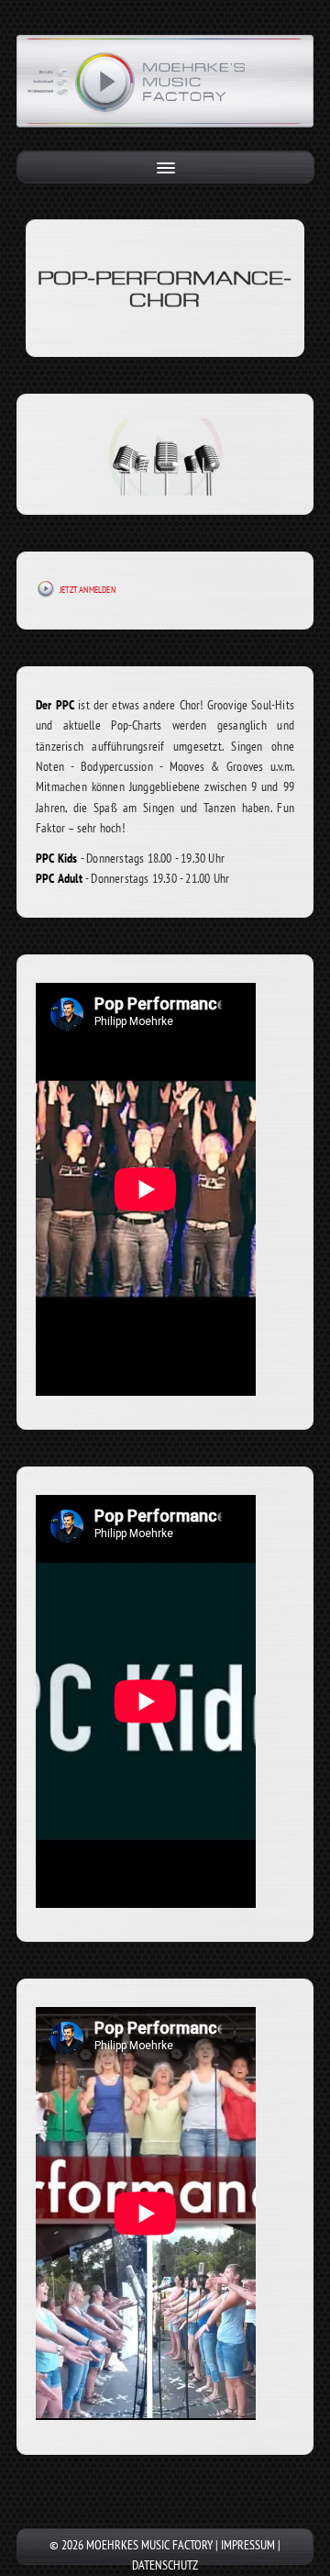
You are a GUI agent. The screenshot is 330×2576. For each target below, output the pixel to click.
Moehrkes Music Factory (149, 2545)
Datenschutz (165, 2565)
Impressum (248, 2545)
